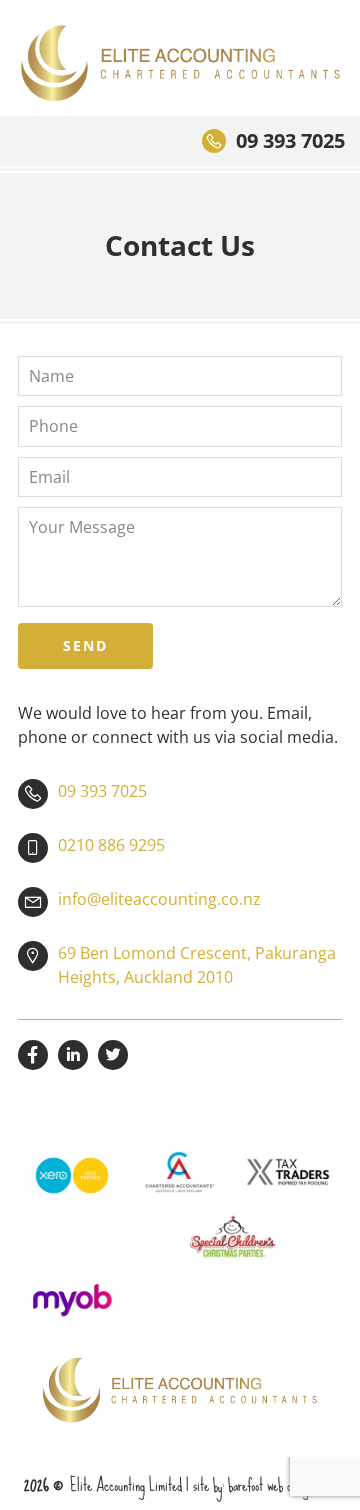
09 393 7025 (290, 140)
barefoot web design (271, 1485)
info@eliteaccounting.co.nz (159, 899)
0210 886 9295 (111, 845)
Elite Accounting (180, 63)
